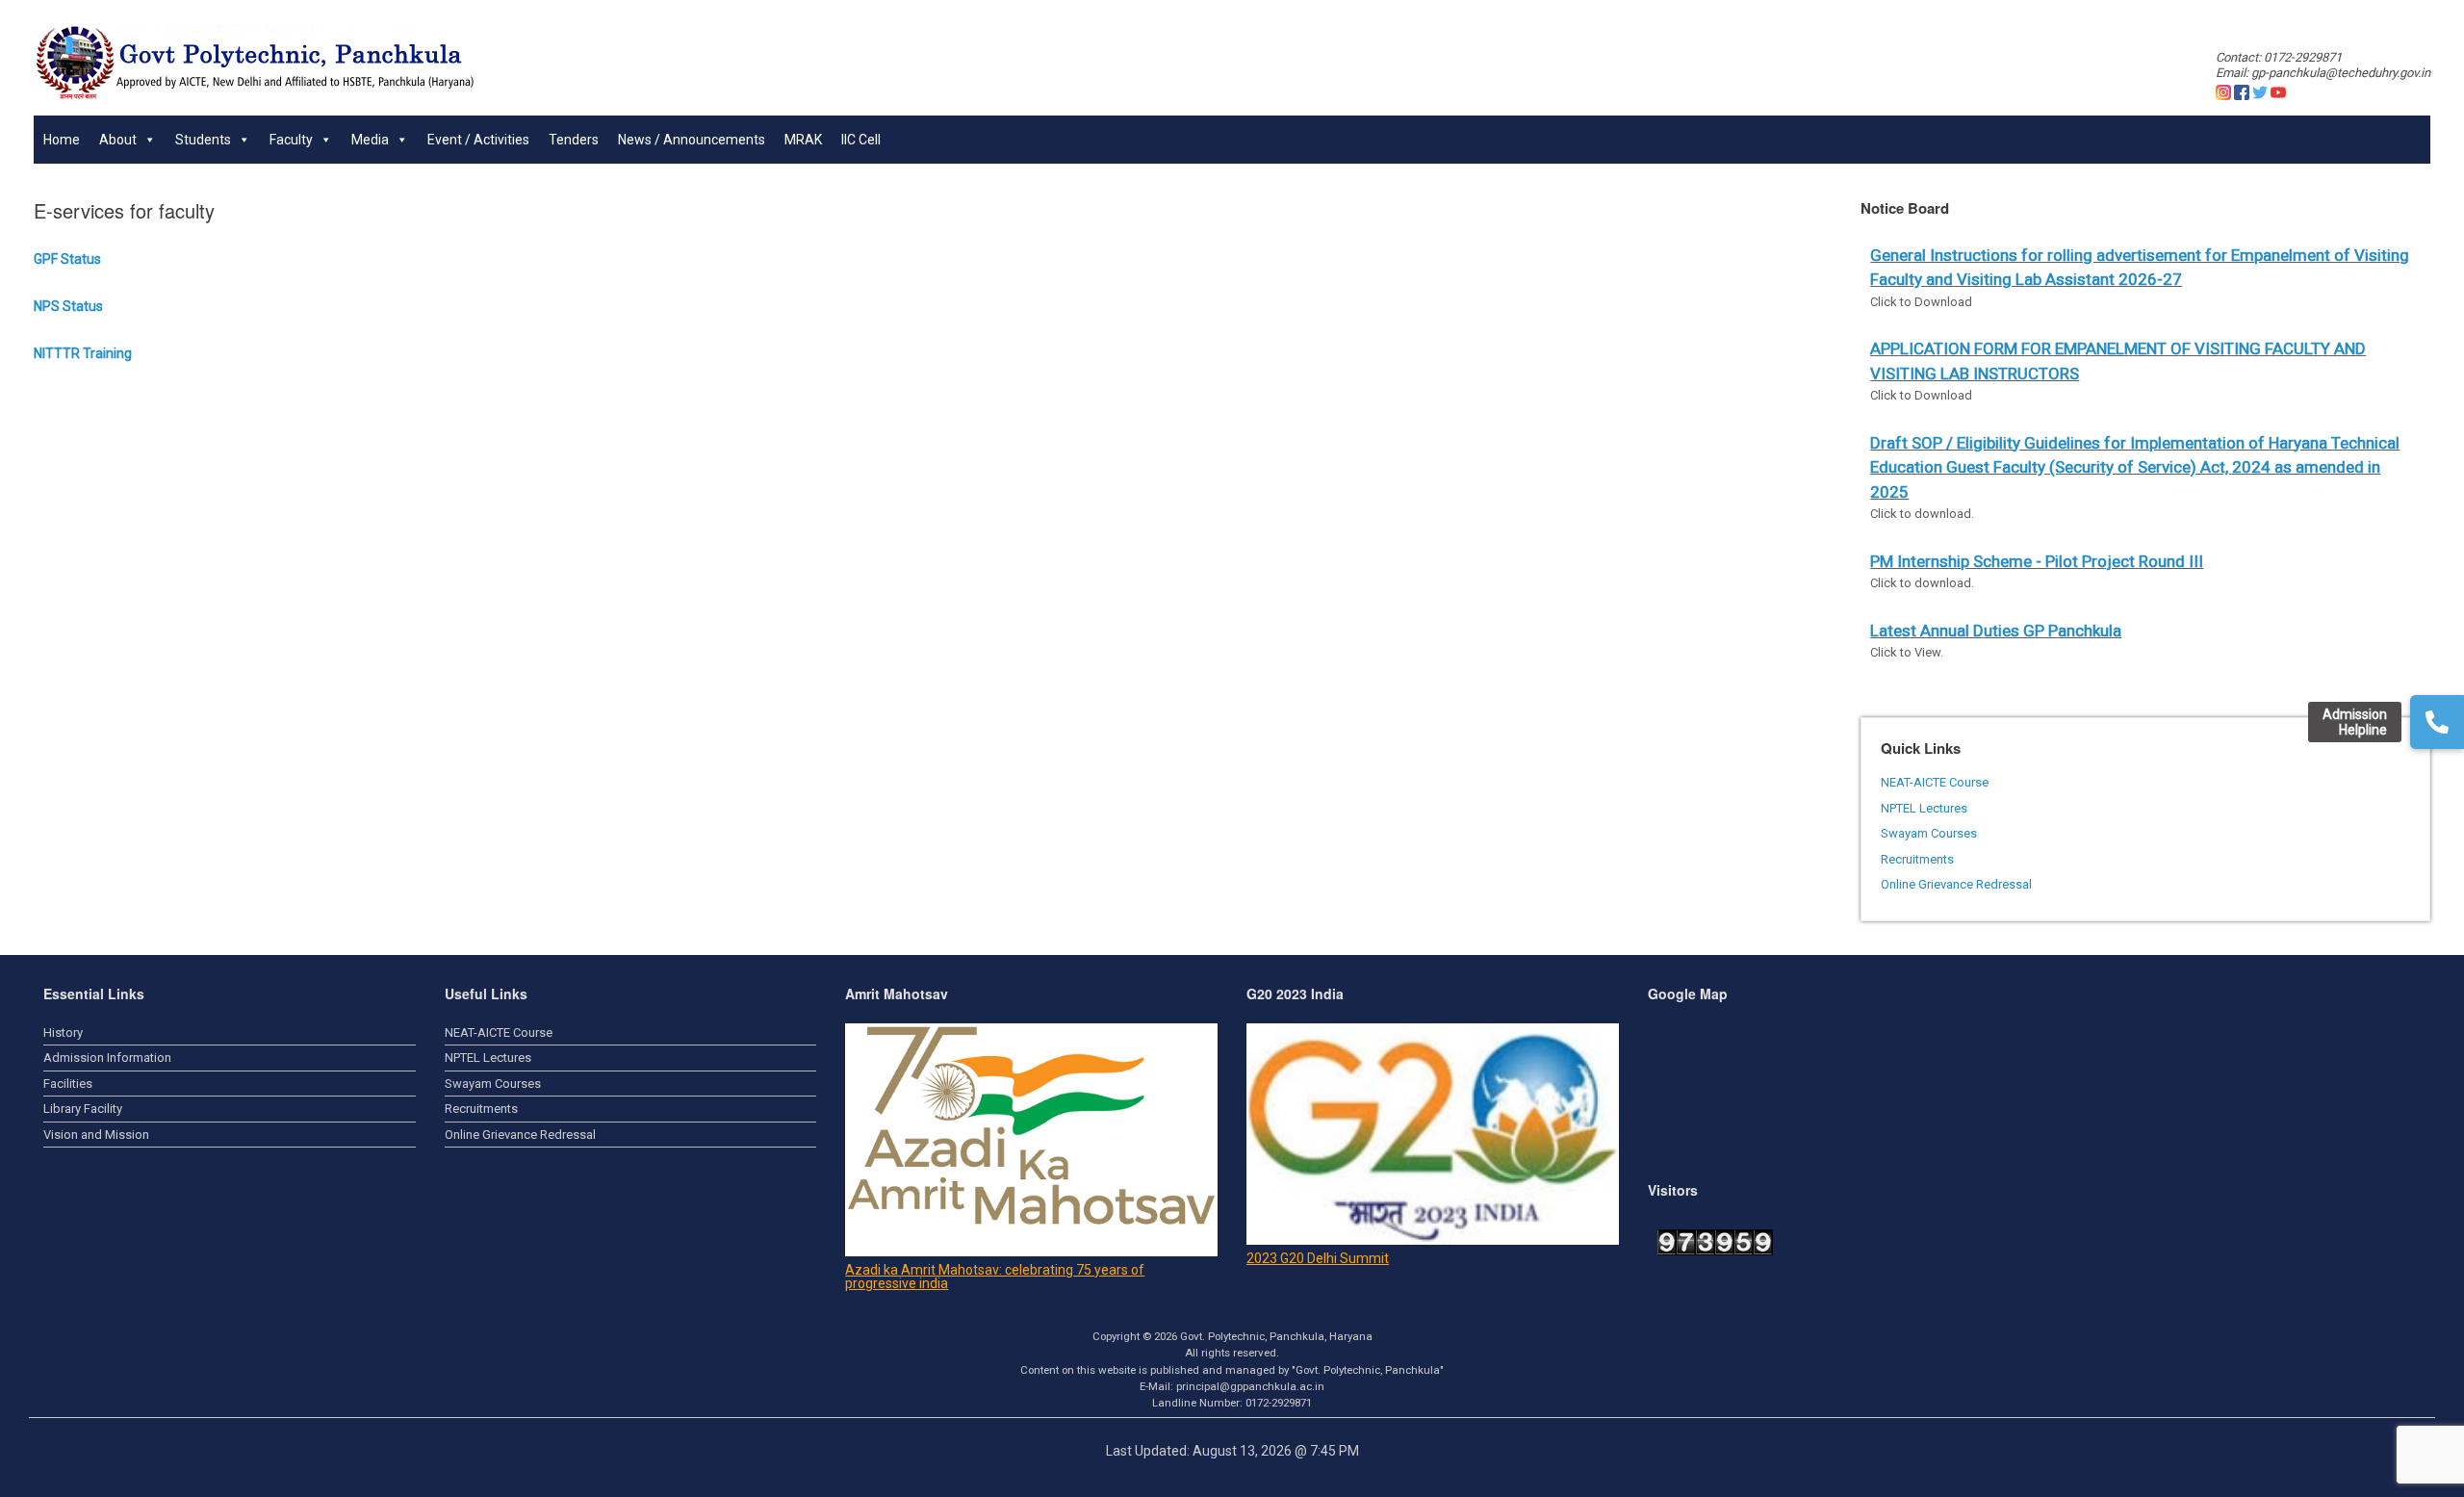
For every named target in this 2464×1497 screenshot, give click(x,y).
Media (370, 140)
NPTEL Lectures (1924, 808)
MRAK (803, 140)
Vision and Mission (96, 1135)
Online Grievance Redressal (1956, 884)
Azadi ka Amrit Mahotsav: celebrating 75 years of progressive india (995, 1277)
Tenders (574, 140)
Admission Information (107, 1058)
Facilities (68, 1084)
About (118, 140)
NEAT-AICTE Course (1935, 782)
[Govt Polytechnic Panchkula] (255, 63)
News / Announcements (692, 140)
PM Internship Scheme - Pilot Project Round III (2037, 561)
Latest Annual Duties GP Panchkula (1996, 631)
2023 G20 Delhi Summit (1318, 1258)
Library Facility (83, 1109)
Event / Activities (478, 140)
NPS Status (68, 306)
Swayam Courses (1929, 833)
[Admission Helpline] (2437, 722)
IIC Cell (861, 140)
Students (203, 140)
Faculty (291, 140)
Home (62, 140)
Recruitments (1917, 859)
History (63, 1032)
